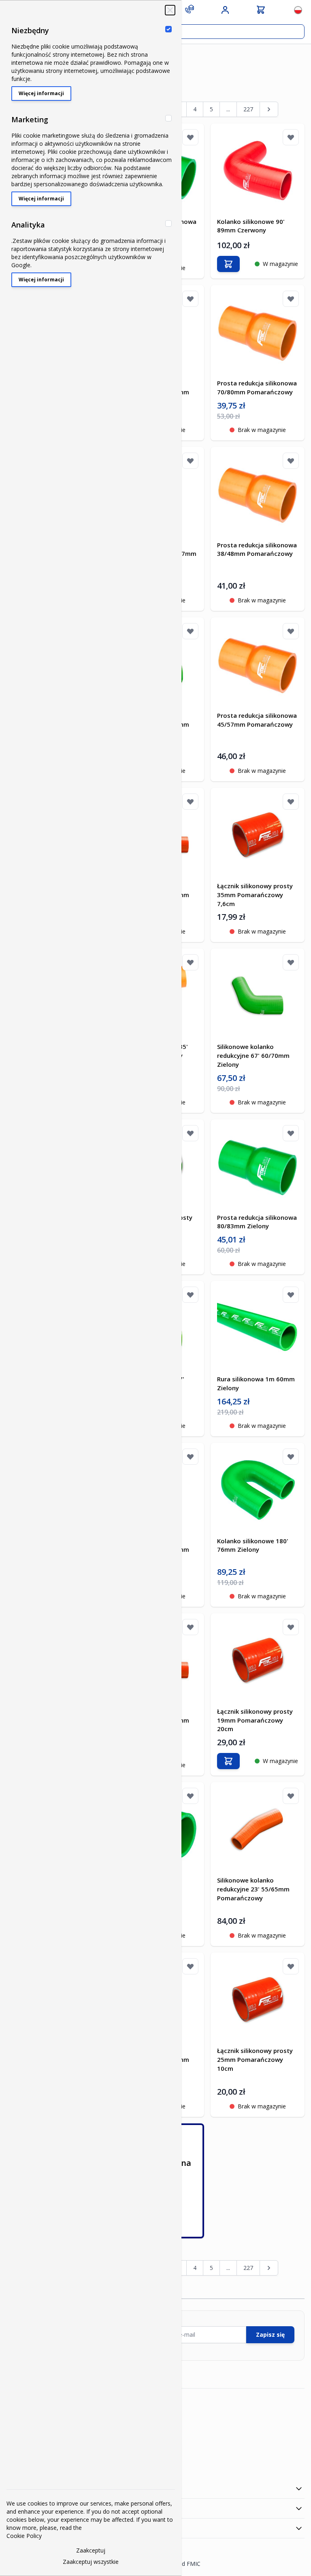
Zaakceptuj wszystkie (91, 2562)
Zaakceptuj (91, 2550)
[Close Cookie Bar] (170, 10)
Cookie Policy (24, 2536)
